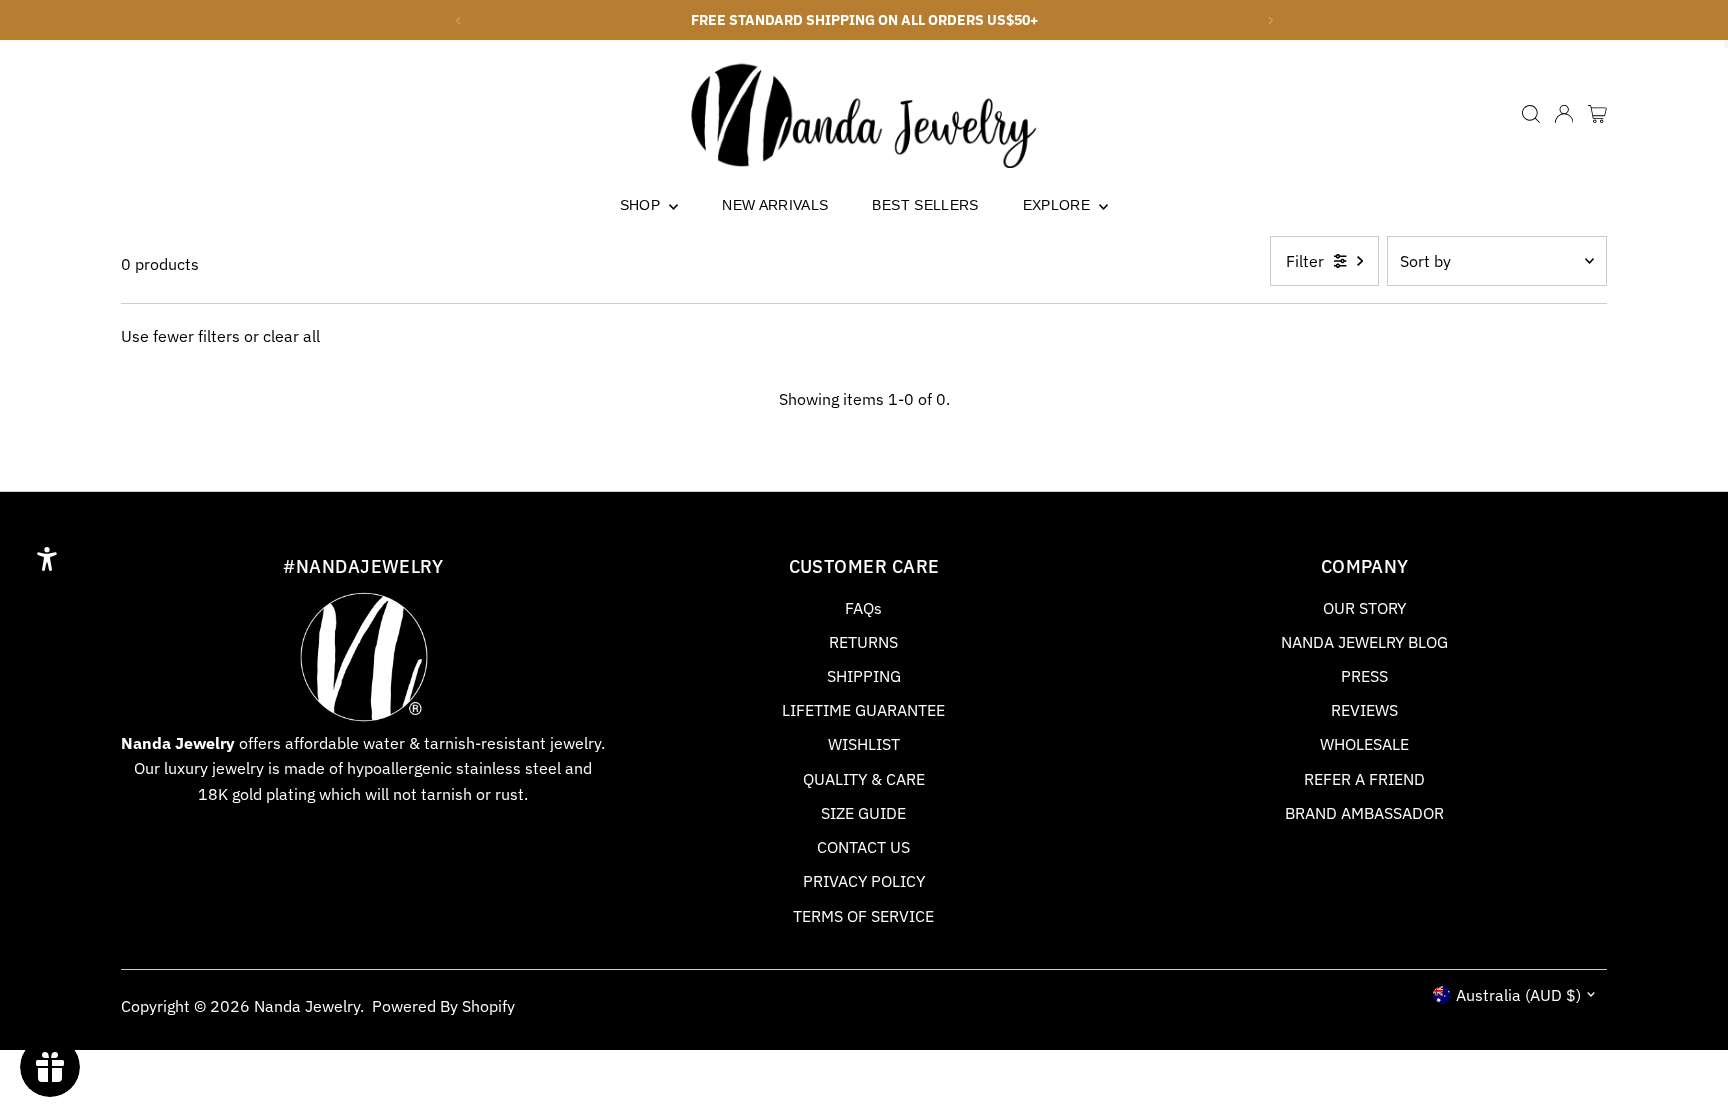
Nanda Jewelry (307, 1006)
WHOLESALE (1364, 744)
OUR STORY (1364, 608)
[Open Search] (1531, 114)
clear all (291, 336)
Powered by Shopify (443, 1006)
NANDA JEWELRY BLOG (1364, 642)
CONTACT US (863, 847)
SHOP (642, 205)
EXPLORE (1059, 205)
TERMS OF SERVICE (863, 916)
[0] (1597, 114)
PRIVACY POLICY (864, 881)
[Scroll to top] (1688, 1062)
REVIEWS (1364, 710)
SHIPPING (864, 676)
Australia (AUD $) (1518, 995)
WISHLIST (864, 744)
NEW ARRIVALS (775, 205)
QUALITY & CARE (864, 779)
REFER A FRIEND (1364, 779)
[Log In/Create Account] (1564, 114)
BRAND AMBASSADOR (1364, 813)
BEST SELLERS (925, 205)
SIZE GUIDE (863, 813)
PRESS (1364, 676)
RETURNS (863, 642)
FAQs (863, 608)
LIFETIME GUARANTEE (863, 710)
